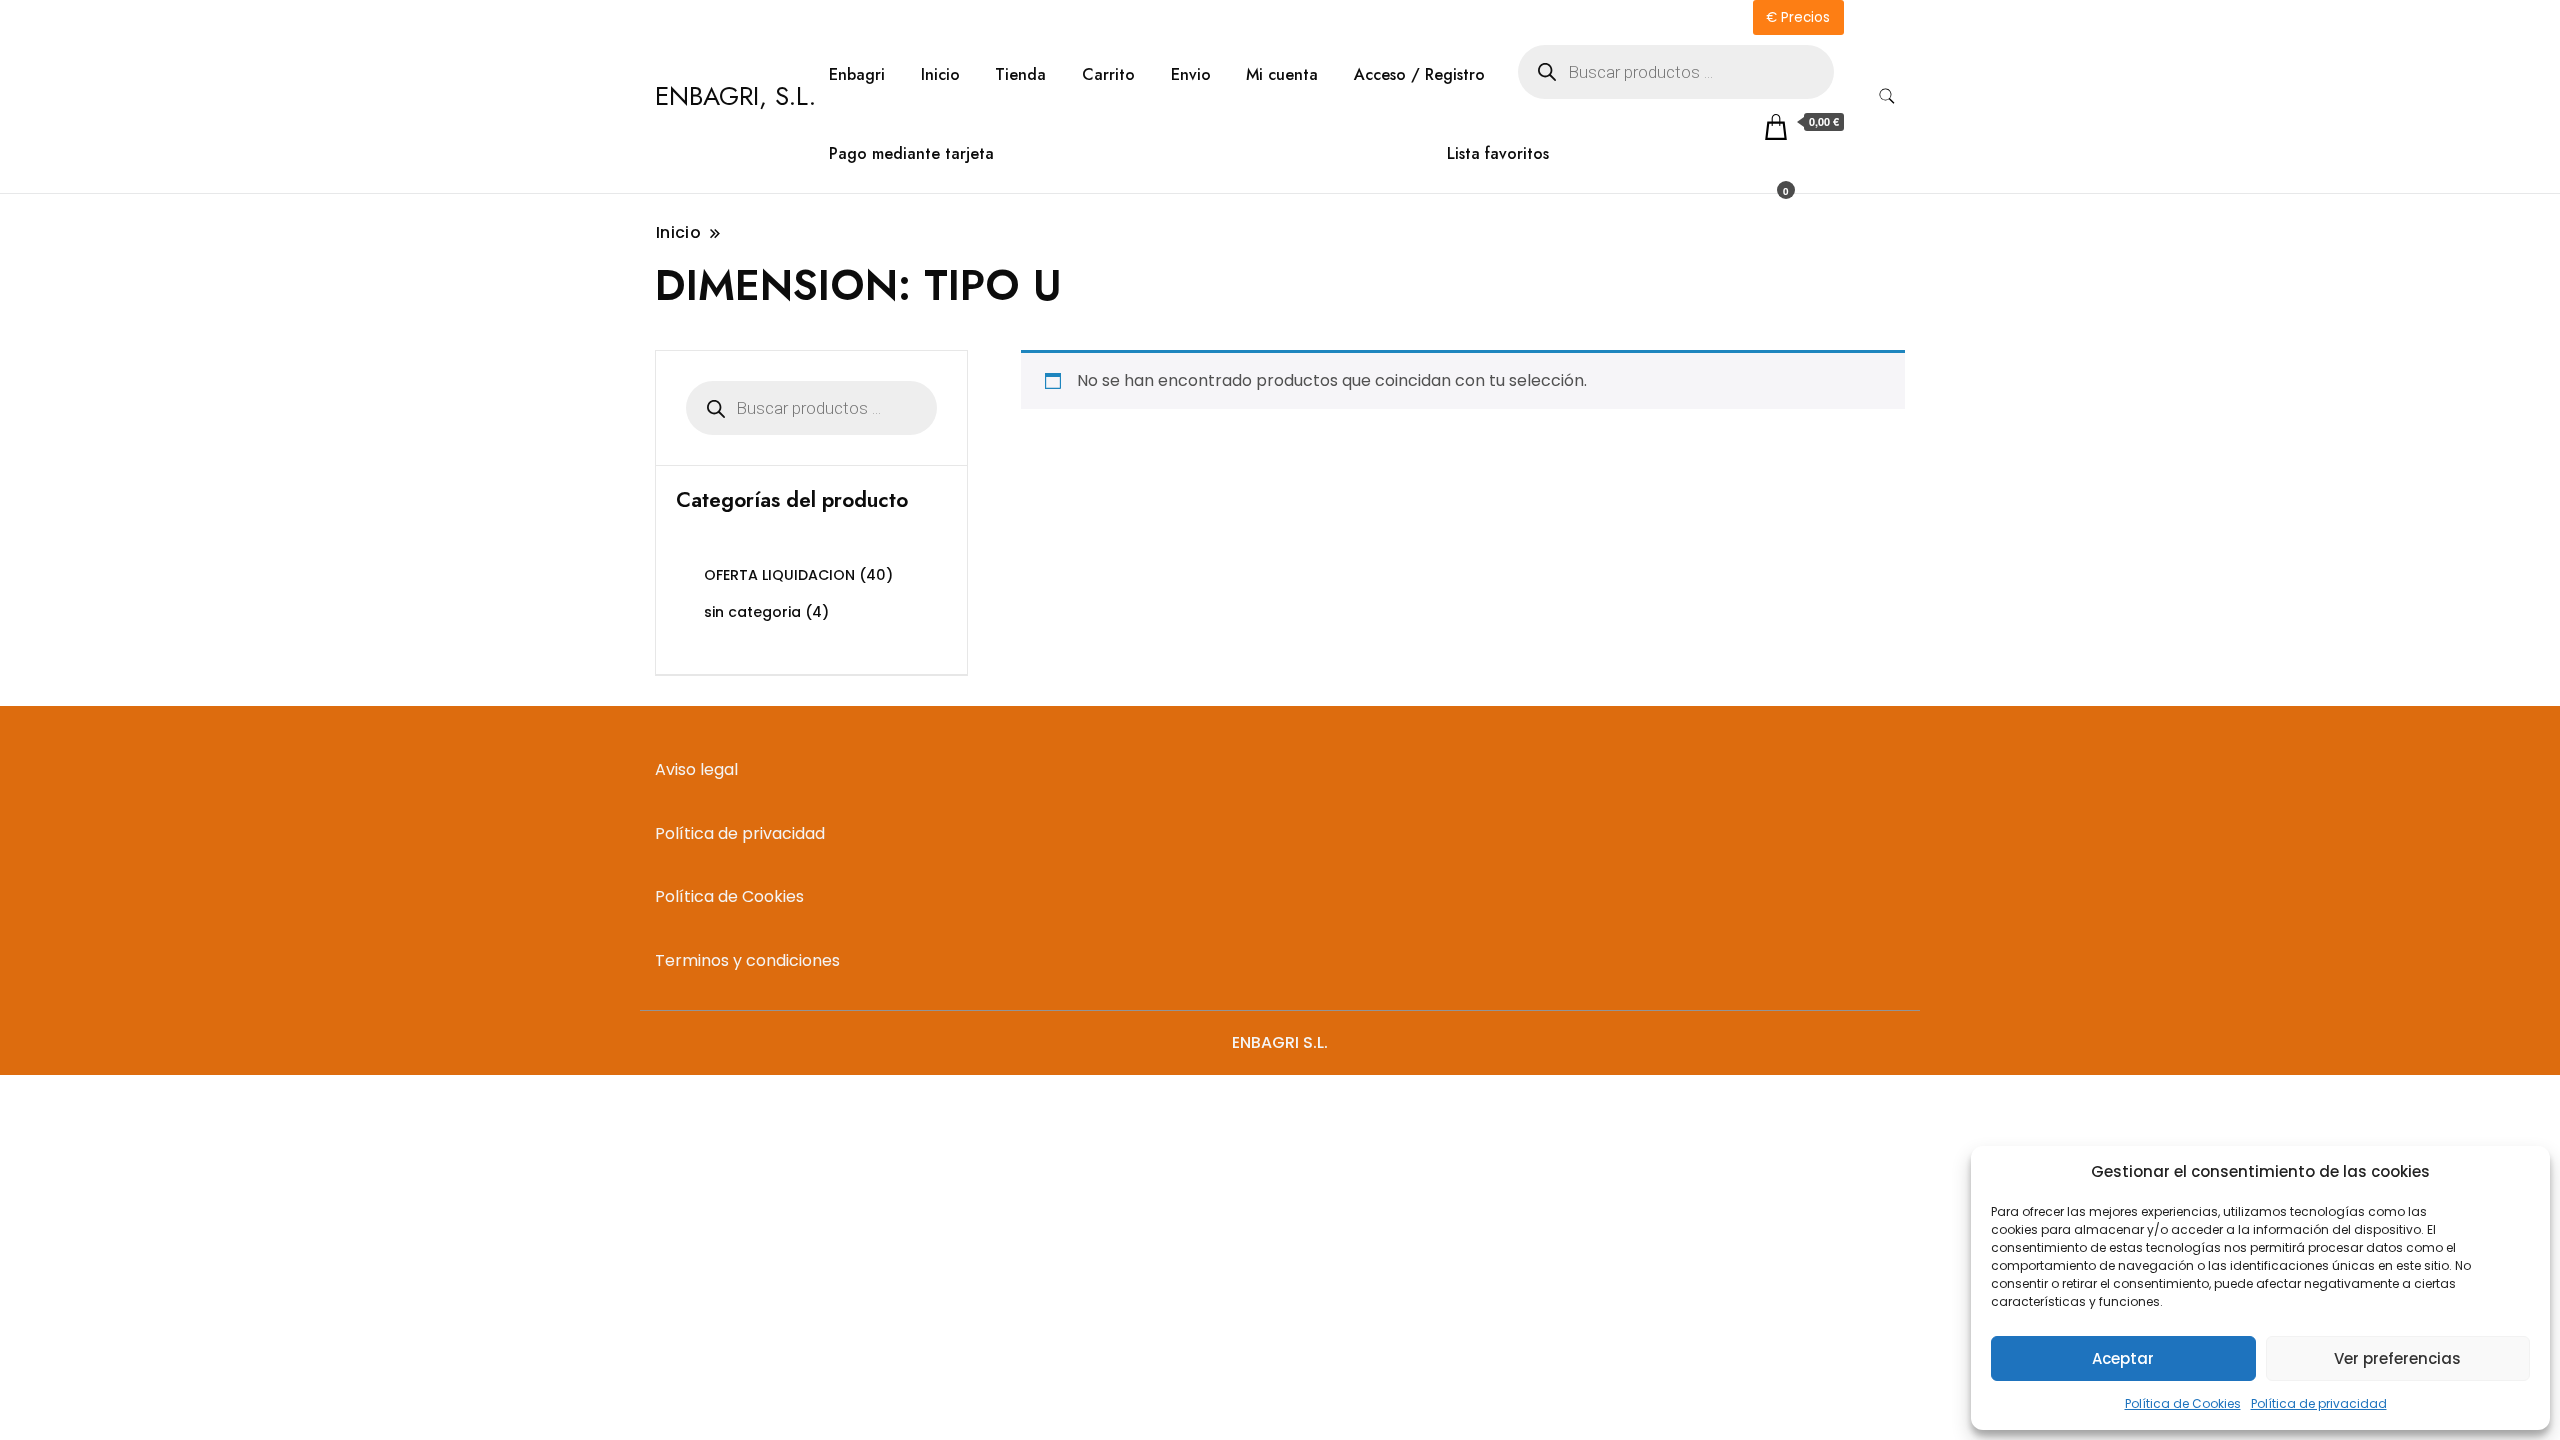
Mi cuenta (1282, 74)
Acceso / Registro (1419, 74)
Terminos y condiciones (747, 960)
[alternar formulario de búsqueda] (1887, 96)
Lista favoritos (1498, 153)
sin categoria (752, 612)
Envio (1191, 74)
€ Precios (1798, 17)
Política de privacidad (2319, 1403)
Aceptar (2123, 1358)
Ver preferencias (2397, 1358)
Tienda (1020, 74)
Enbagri (857, 74)
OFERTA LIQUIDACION (779, 575)
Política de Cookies (2183, 1403)
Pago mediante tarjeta (911, 153)
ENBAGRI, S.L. (735, 96)
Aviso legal (696, 769)
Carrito (1108, 74)
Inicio (940, 74)
